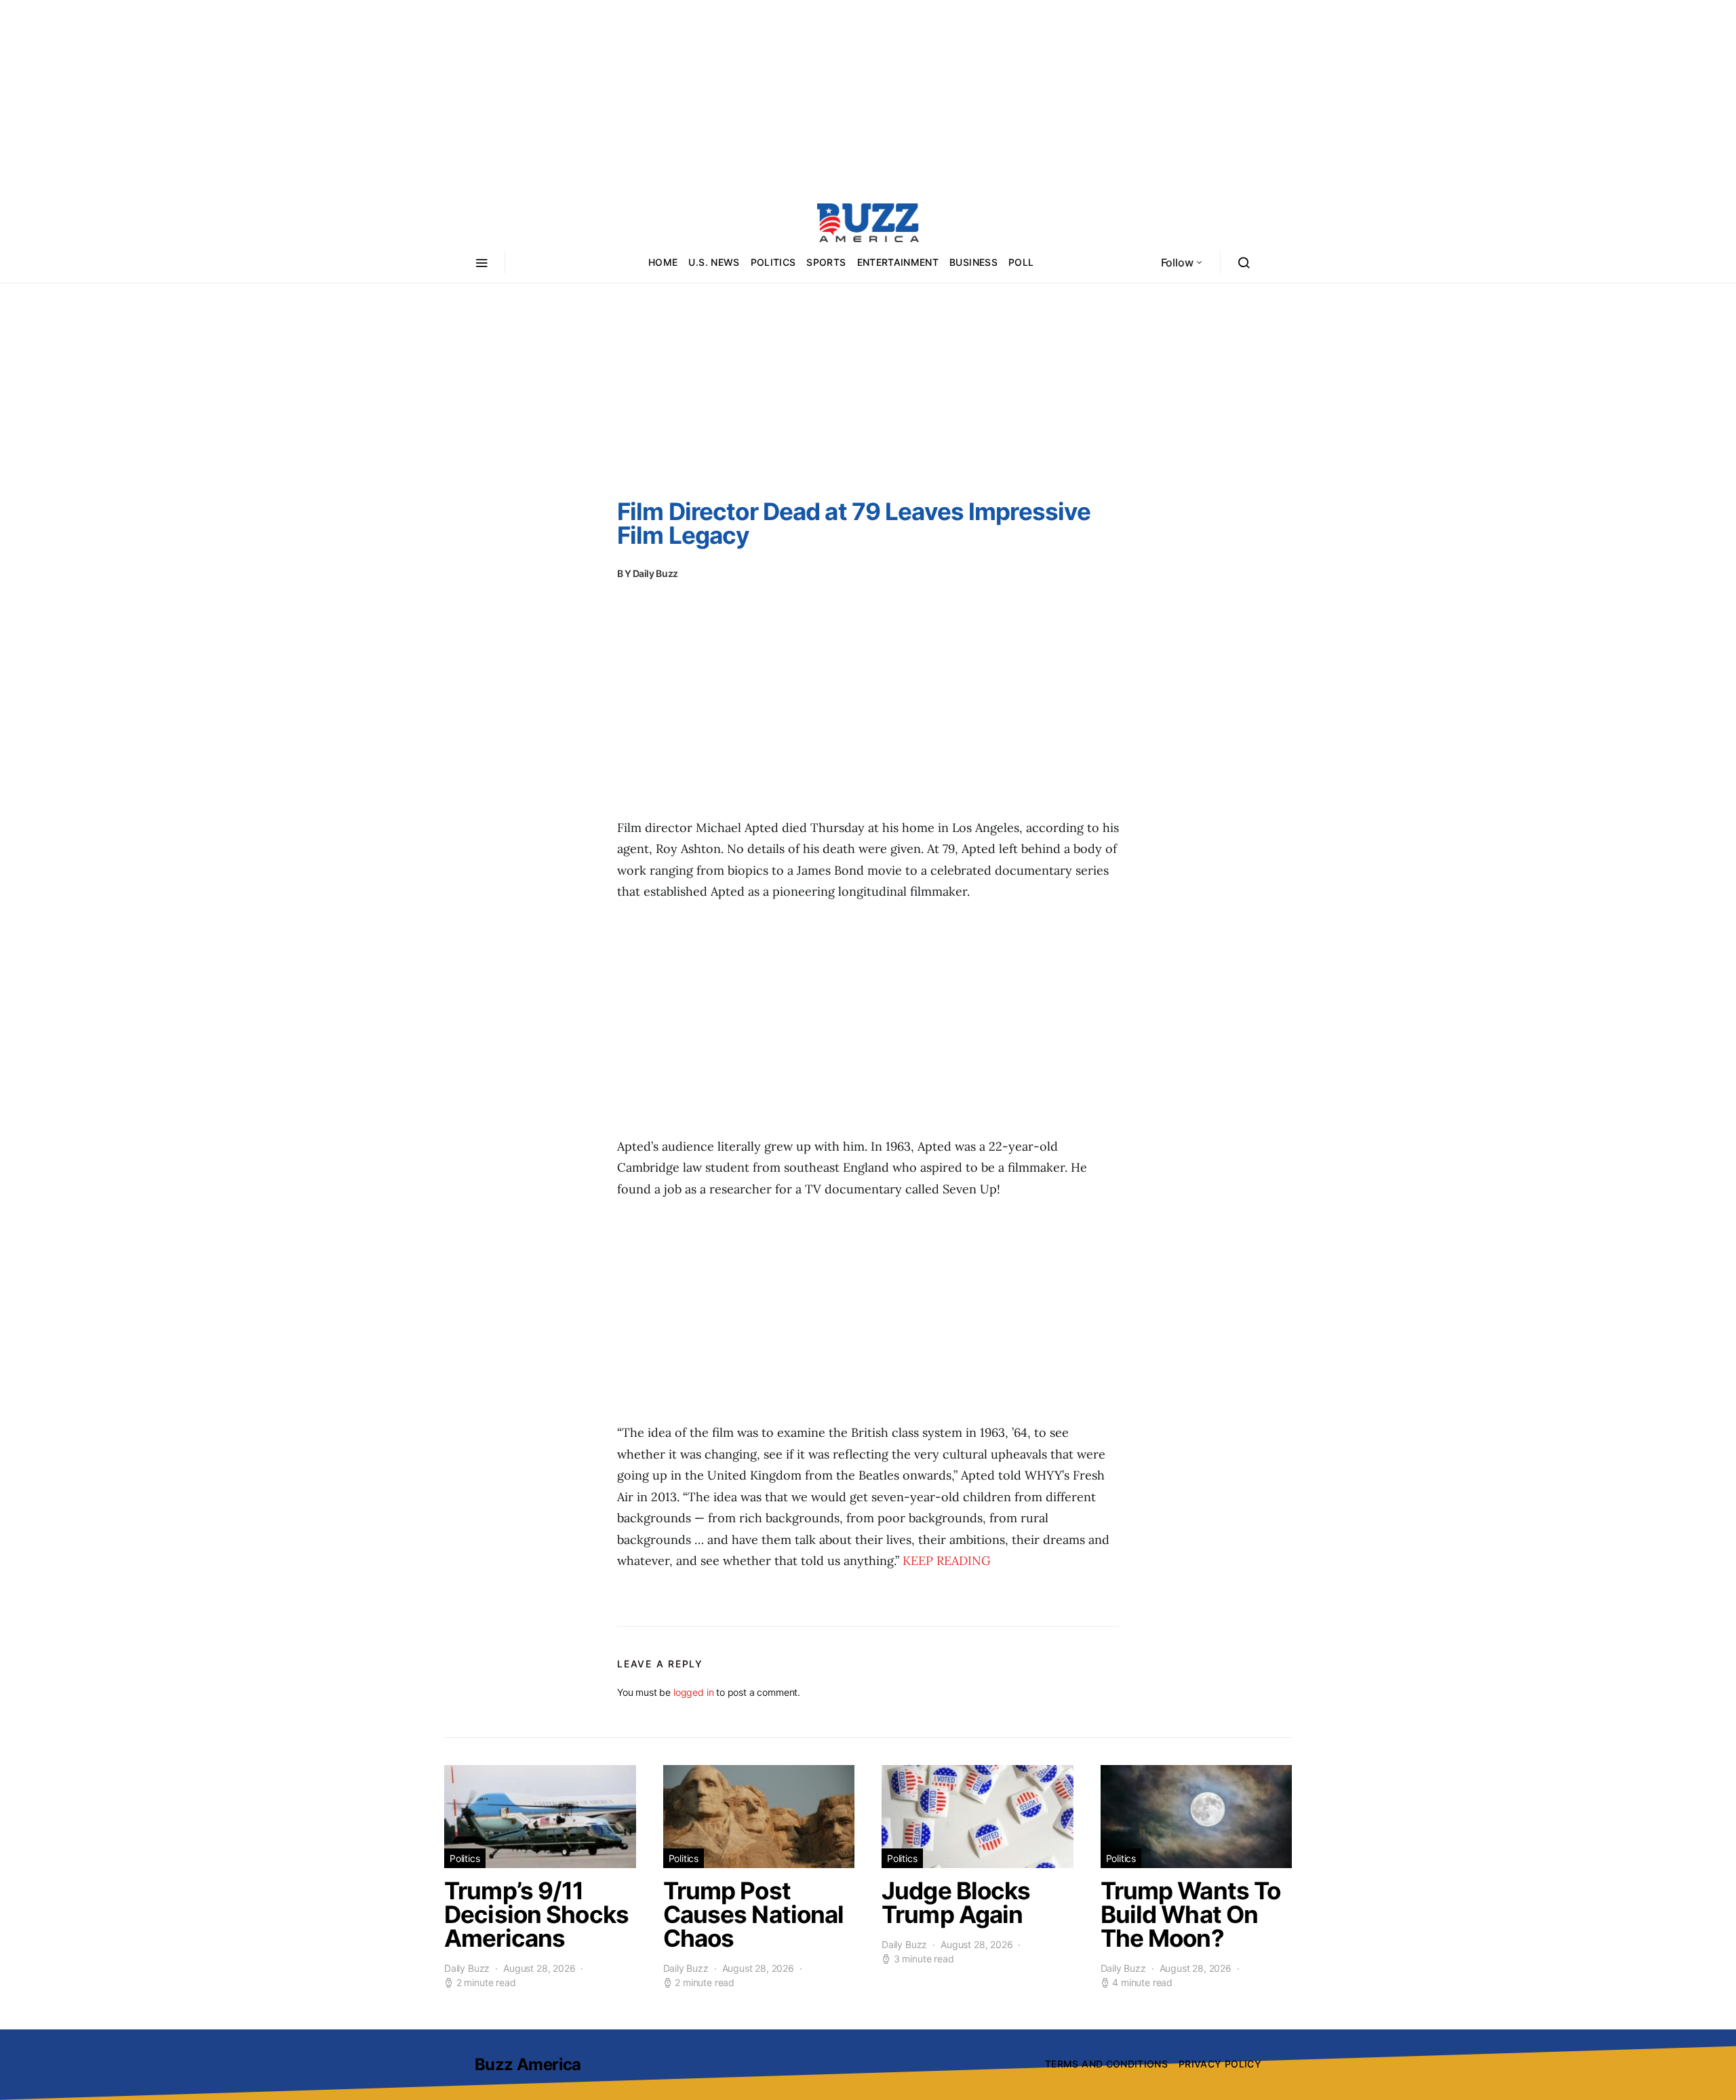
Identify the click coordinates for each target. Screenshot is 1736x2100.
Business (973, 262)
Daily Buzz (656, 573)
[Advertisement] (868, 95)
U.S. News (714, 262)
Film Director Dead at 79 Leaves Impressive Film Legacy (854, 523)
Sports (826, 262)
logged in (693, 1692)
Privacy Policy (1220, 2064)
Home (663, 262)
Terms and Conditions (1106, 2064)
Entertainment (898, 262)
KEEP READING (947, 1561)
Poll (1021, 262)
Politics (773, 262)
